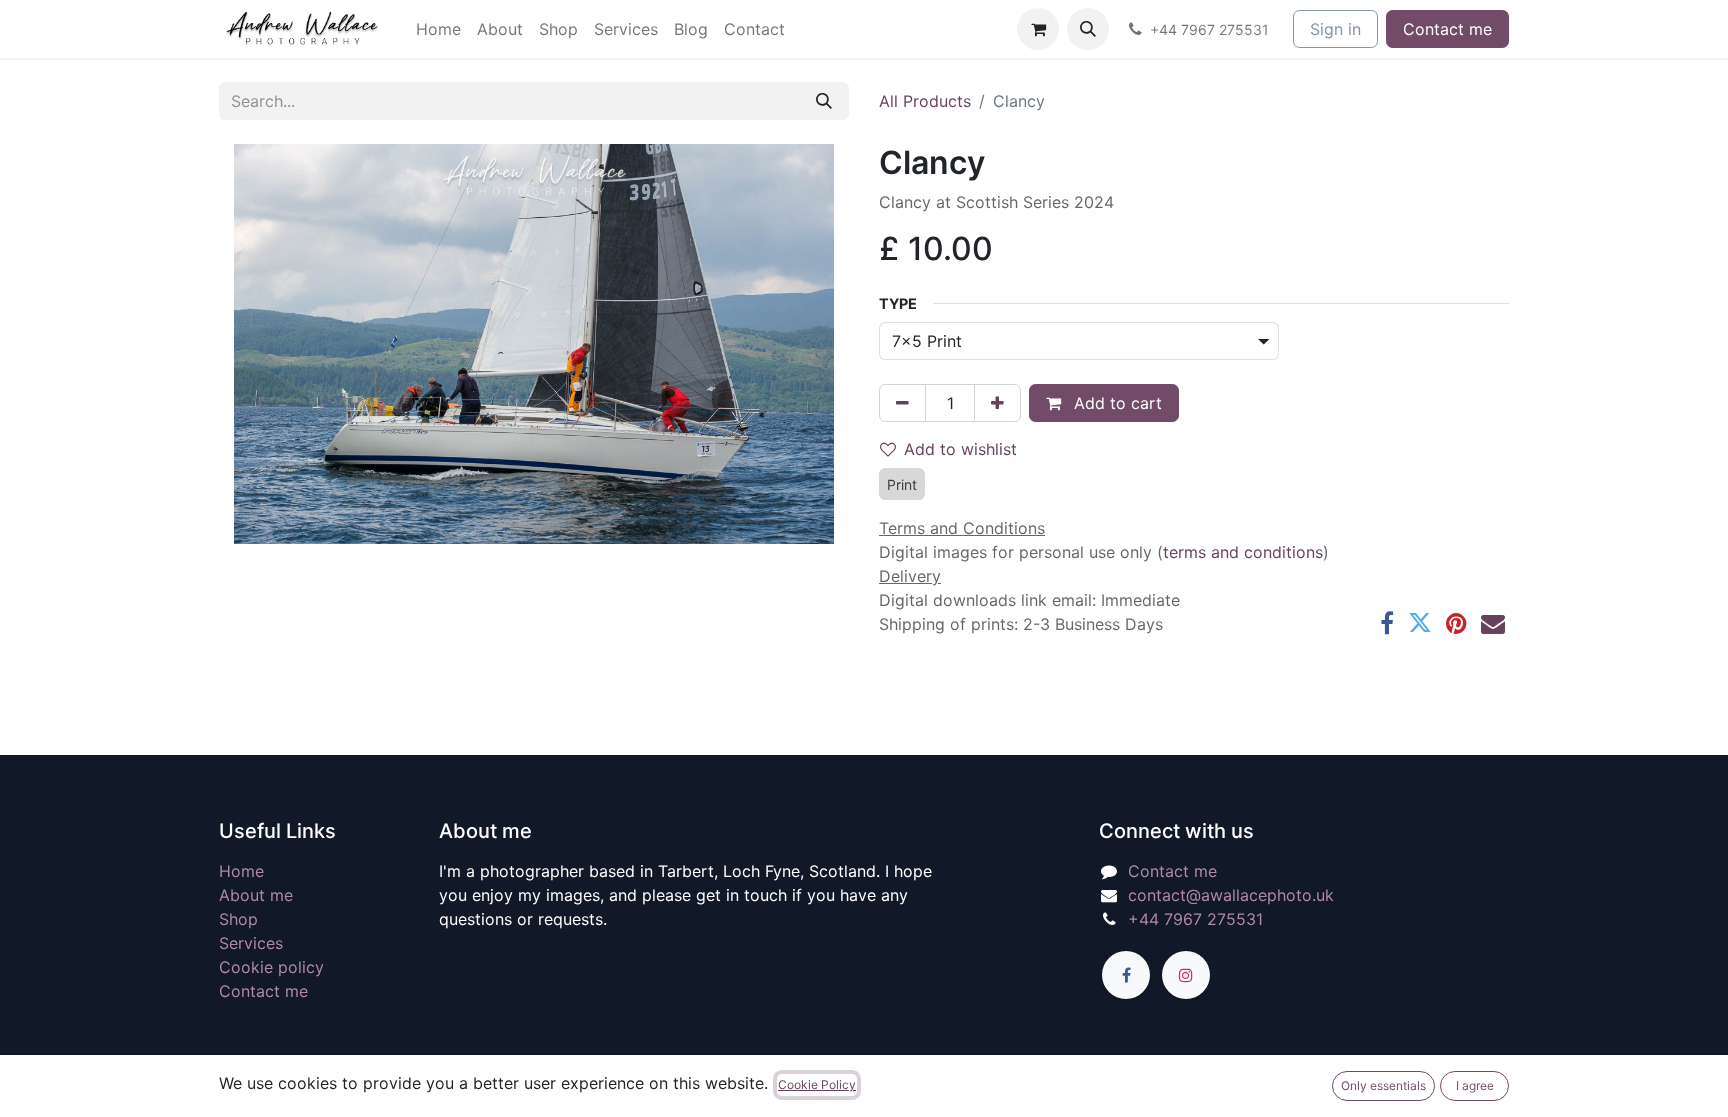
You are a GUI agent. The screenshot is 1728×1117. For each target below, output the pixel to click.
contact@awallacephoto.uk (1231, 895)
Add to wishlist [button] (960, 449)
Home (241, 871)
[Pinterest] (1456, 623)
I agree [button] (1475, 1085)
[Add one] (997, 403)
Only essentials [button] (1383, 1085)
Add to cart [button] (1115, 403)
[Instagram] (1186, 975)
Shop (238, 919)
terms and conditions (1243, 552)
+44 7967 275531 (1195, 919)
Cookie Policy (817, 1084)
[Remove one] (902, 403)
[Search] (824, 101)
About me (256, 895)
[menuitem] (438, 29)
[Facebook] (1387, 623)
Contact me (1447, 29)
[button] (1088, 29)
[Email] (1493, 623)
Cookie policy (271, 967)
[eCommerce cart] (1038, 29)
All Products (925, 101)
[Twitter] (1420, 623)
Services (251, 943)
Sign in (1335, 29)
